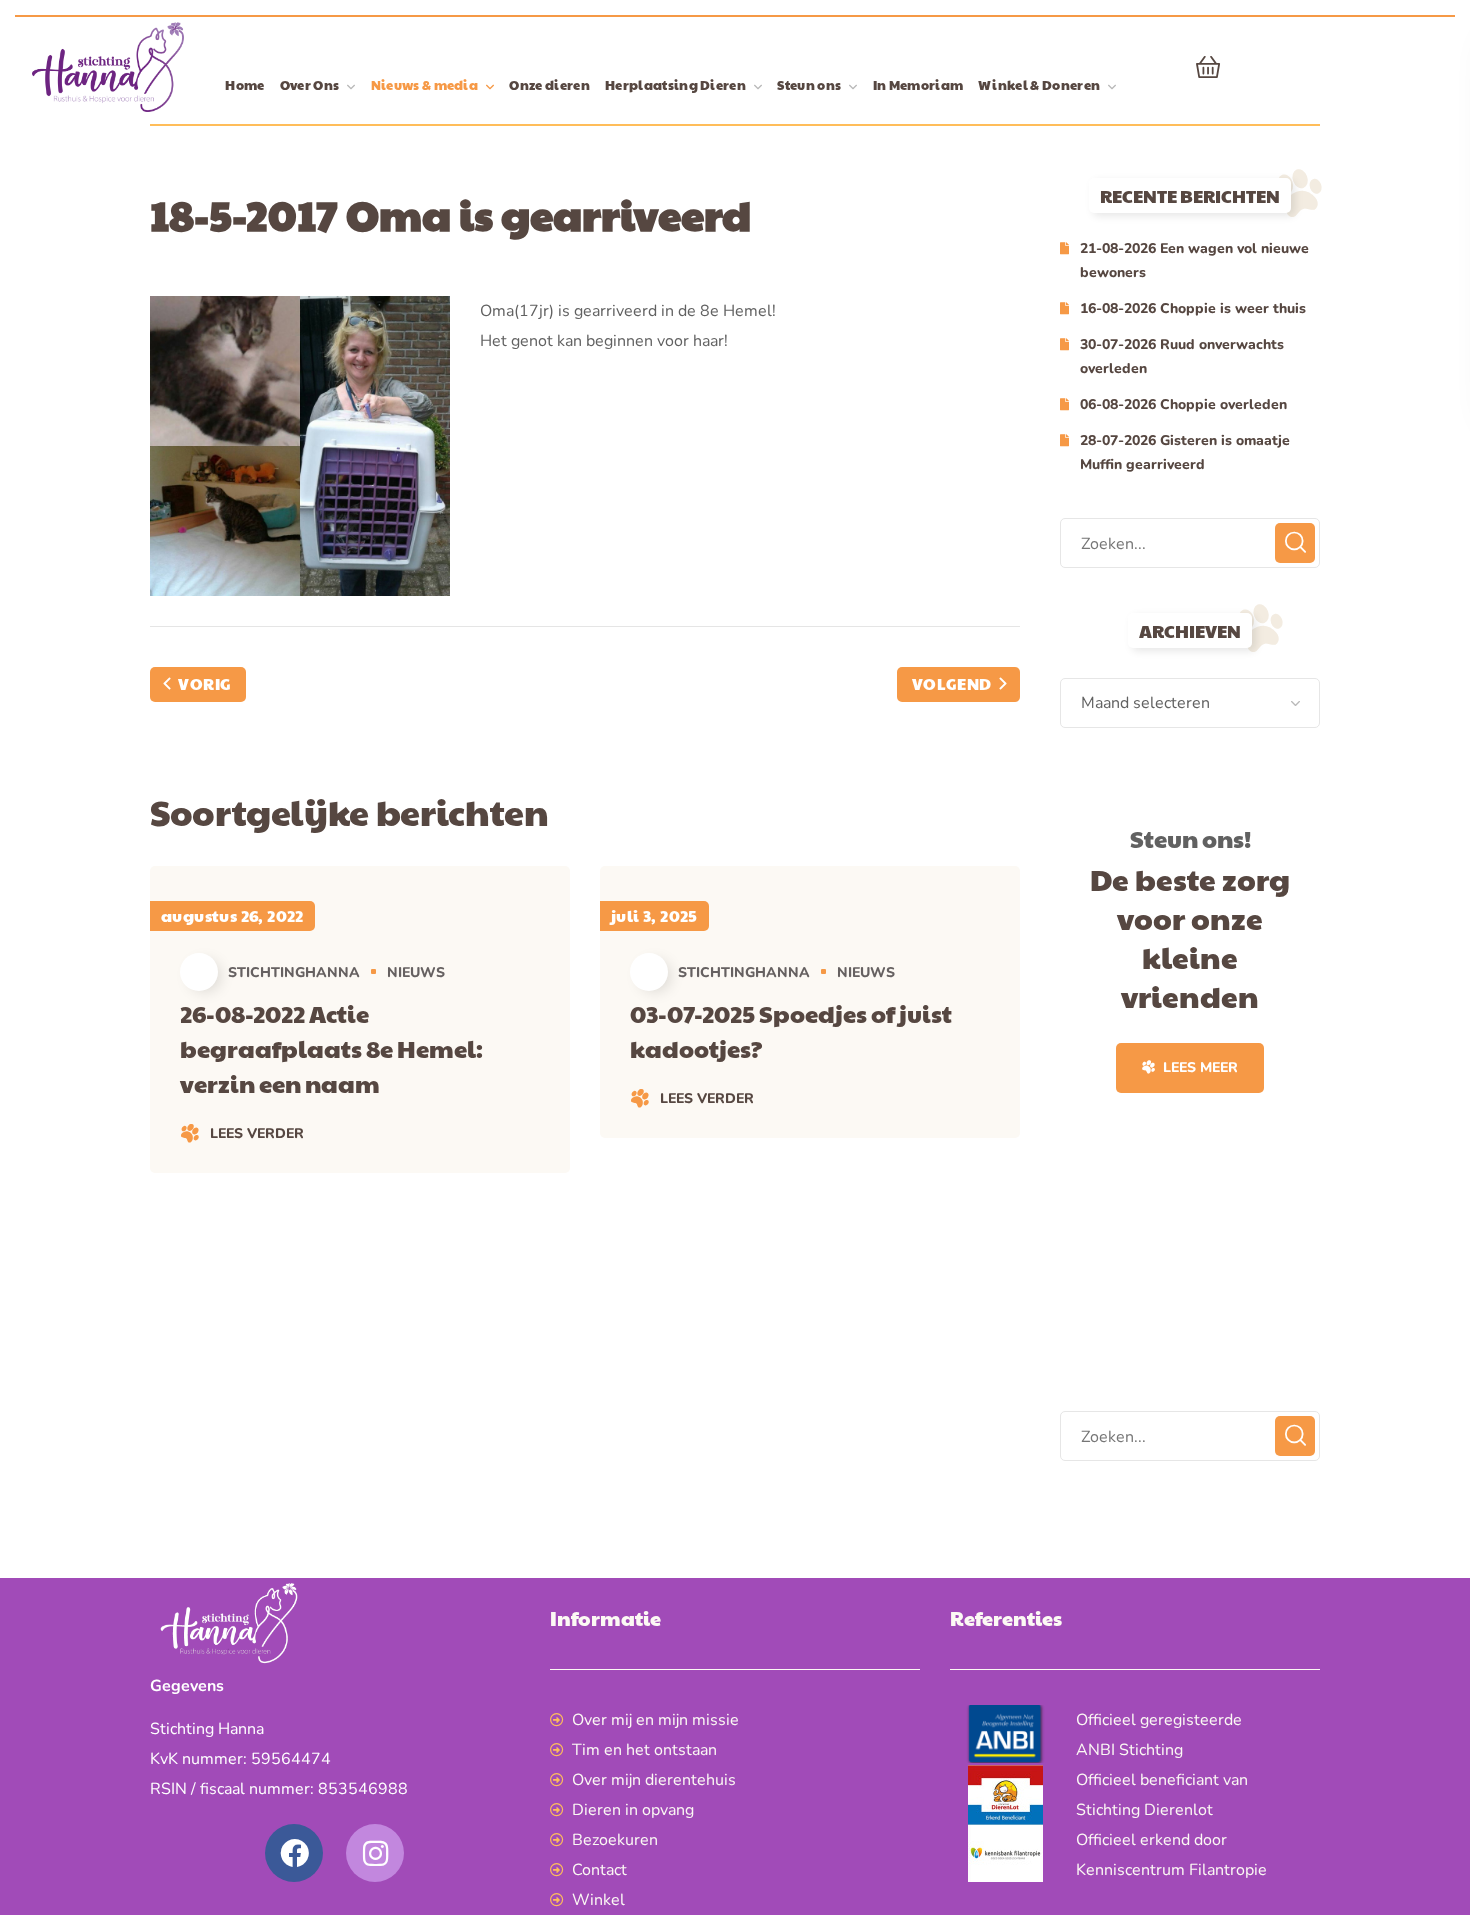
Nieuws (416, 972)
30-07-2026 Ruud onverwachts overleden (1182, 356)
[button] (1208, 67)
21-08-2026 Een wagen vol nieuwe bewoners (1194, 260)
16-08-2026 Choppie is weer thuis (1193, 308)
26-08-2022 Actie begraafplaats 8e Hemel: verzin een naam (331, 1048)
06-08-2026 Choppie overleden (1183, 404)
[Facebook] (294, 1853)
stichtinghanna (294, 972)
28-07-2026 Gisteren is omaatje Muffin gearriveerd (1185, 452)
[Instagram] (375, 1853)
